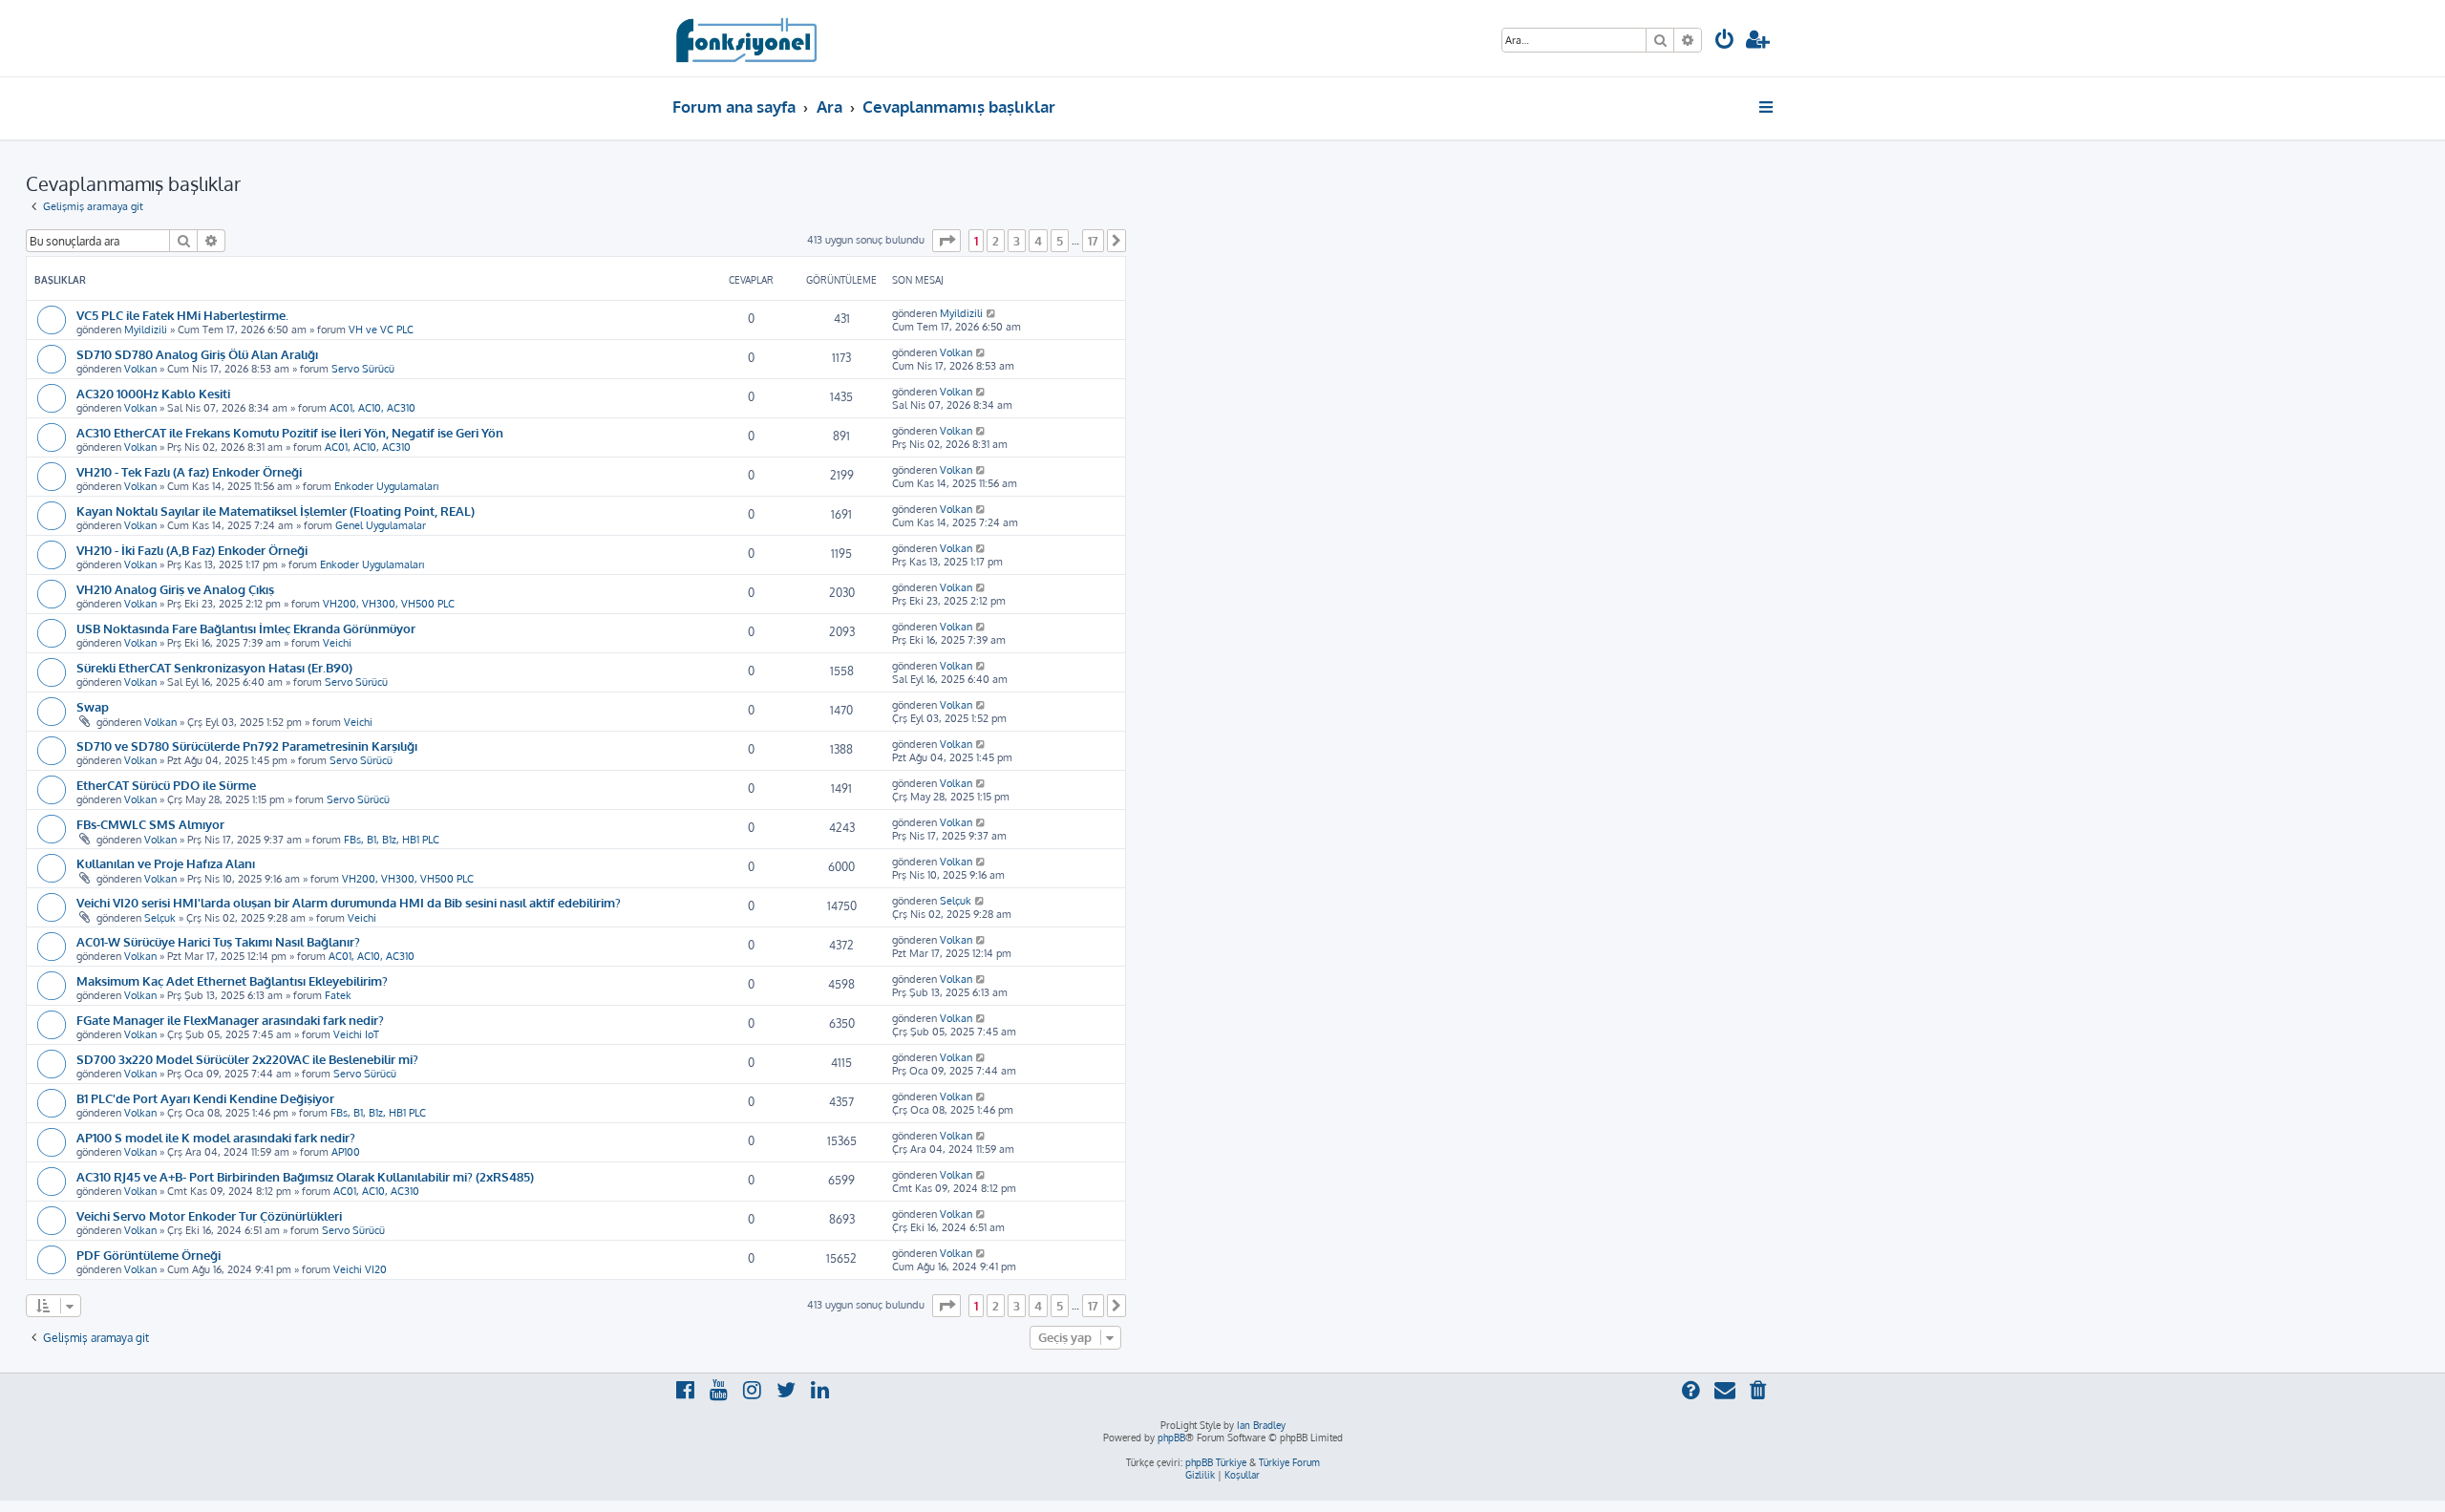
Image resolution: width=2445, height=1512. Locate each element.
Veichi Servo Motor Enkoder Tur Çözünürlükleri (209, 1215)
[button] (946, 241)
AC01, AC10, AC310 (372, 408)
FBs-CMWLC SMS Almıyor (150, 824)
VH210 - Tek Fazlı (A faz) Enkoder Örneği (189, 471)
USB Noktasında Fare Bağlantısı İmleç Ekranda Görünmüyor (246, 628)
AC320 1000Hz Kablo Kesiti (153, 393)
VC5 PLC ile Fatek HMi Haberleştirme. (182, 315)
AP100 (346, 1152)
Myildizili (146, 330)
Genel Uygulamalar (381, 525)
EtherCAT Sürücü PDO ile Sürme (166, 785)
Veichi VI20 (360, 1269)
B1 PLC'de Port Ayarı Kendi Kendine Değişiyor (205, 1098)
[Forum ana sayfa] (745, 38)
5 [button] (1060, 241)
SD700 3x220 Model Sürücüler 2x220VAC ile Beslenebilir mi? (247, 1059)
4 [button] (1038, 241)
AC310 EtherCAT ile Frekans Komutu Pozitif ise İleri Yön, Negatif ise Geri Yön (290, 432)
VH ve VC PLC (381, 330)
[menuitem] (1725, 42)
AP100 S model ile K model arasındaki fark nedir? (216, 1137)
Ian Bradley (1261, 1425)
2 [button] (996, 241)
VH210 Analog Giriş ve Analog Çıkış (175, 589)
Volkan (140, 369)
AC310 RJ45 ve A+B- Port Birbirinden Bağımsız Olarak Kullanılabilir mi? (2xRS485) (305, 1176)
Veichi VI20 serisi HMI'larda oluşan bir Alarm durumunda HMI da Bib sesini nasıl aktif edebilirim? (349, 902)
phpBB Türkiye (1216, 1462)
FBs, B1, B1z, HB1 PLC (392, 840)
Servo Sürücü (363, 369)
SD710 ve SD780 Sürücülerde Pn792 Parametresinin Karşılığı (247, 745)
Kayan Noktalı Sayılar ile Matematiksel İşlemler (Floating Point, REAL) (276, 511)
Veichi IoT (356, 1034)
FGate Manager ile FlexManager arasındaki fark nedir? (230, 1020)
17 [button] (1093, 241)
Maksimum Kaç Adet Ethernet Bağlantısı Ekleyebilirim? (232, 980)
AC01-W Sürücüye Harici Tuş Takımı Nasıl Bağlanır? (218, 941)
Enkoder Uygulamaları (386, 486)
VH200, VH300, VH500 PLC (389, 604)
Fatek (338, 995)
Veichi (337, 643)
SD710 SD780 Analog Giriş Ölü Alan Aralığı (197, 354)
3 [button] (1017, 241)
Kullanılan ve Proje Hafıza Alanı (166, 863)
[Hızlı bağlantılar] (1767, 107)
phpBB (1171, 1437)
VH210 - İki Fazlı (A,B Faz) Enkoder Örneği (192, 550)
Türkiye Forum (1289, 1462)
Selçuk (160, 918)
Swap (93, 706)
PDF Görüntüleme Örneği (149, 1255)
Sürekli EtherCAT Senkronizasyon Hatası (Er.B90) (214, 667)
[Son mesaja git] (992, 313)
